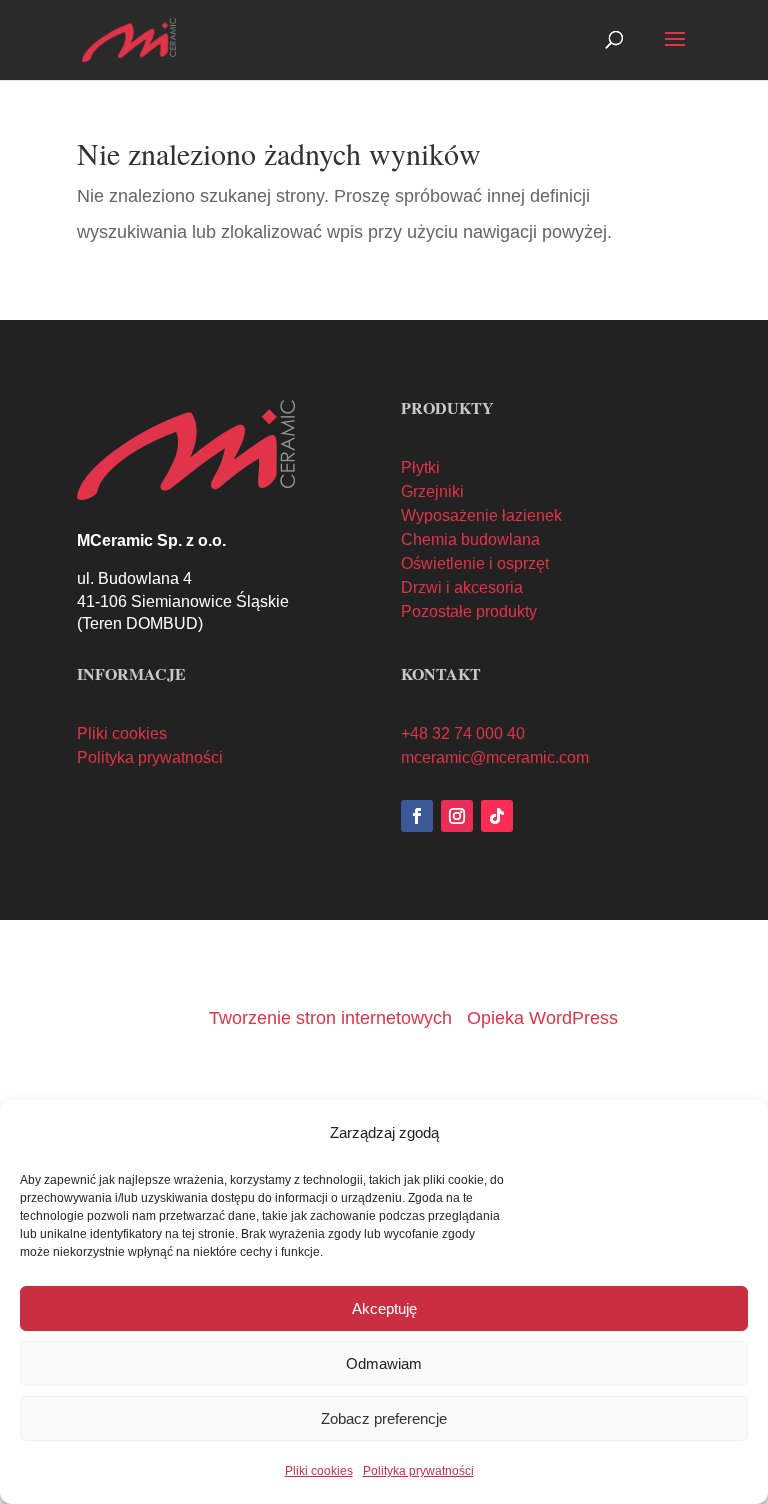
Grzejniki (432, 491)
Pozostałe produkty (469, 611)
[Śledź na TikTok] (497, 816)
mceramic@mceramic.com (495, 757)
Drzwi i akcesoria (462, 587)
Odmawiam (384, 1363)
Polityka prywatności (418, 1471)
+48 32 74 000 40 (463, 733)
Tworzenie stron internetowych (330, 1018)
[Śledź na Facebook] (417, 816)
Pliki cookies (319, 1471)
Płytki (420, 467)
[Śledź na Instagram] (457, 816)
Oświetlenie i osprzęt (475, 563)
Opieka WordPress (542, 1018)
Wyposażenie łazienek (481, 515)
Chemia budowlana (470, 539)
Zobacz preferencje (384, 1418)
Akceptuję (384, 1308)
